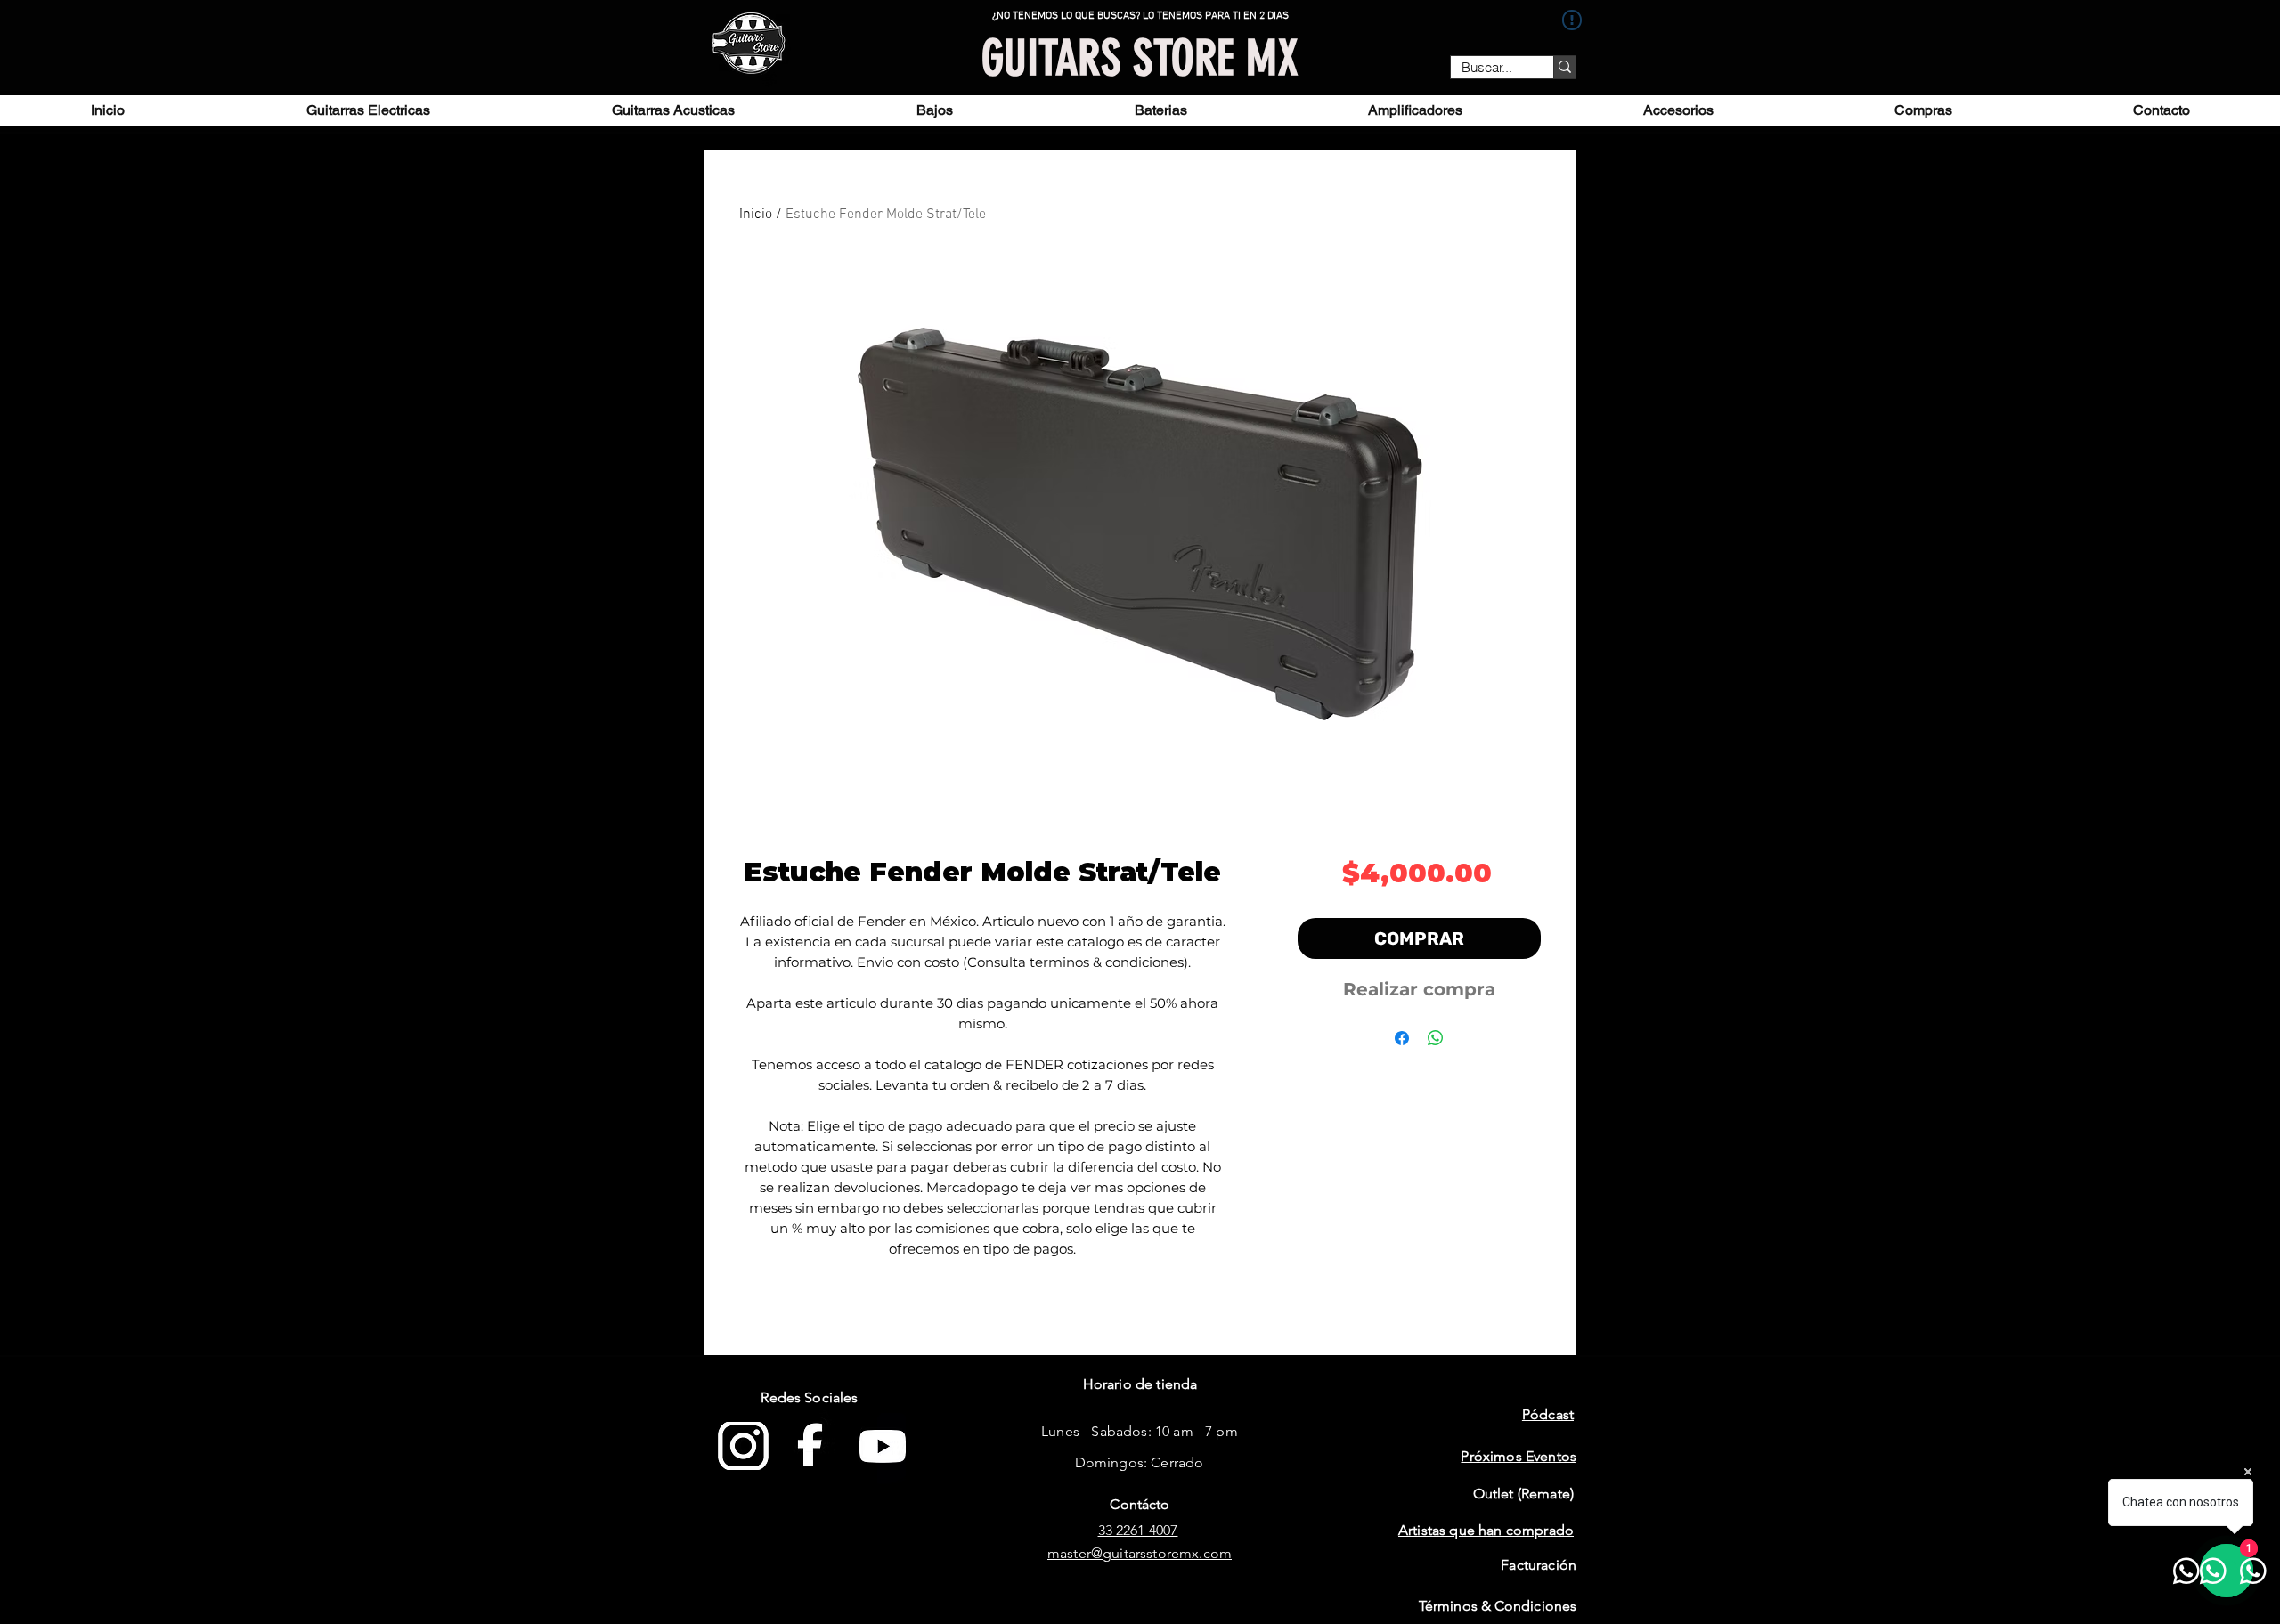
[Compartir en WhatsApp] (1436, 1038)
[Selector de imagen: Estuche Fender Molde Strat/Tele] (1131, 792)
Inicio (756, 215)
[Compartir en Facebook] (1402, 1038)
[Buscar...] (1564, 67)
